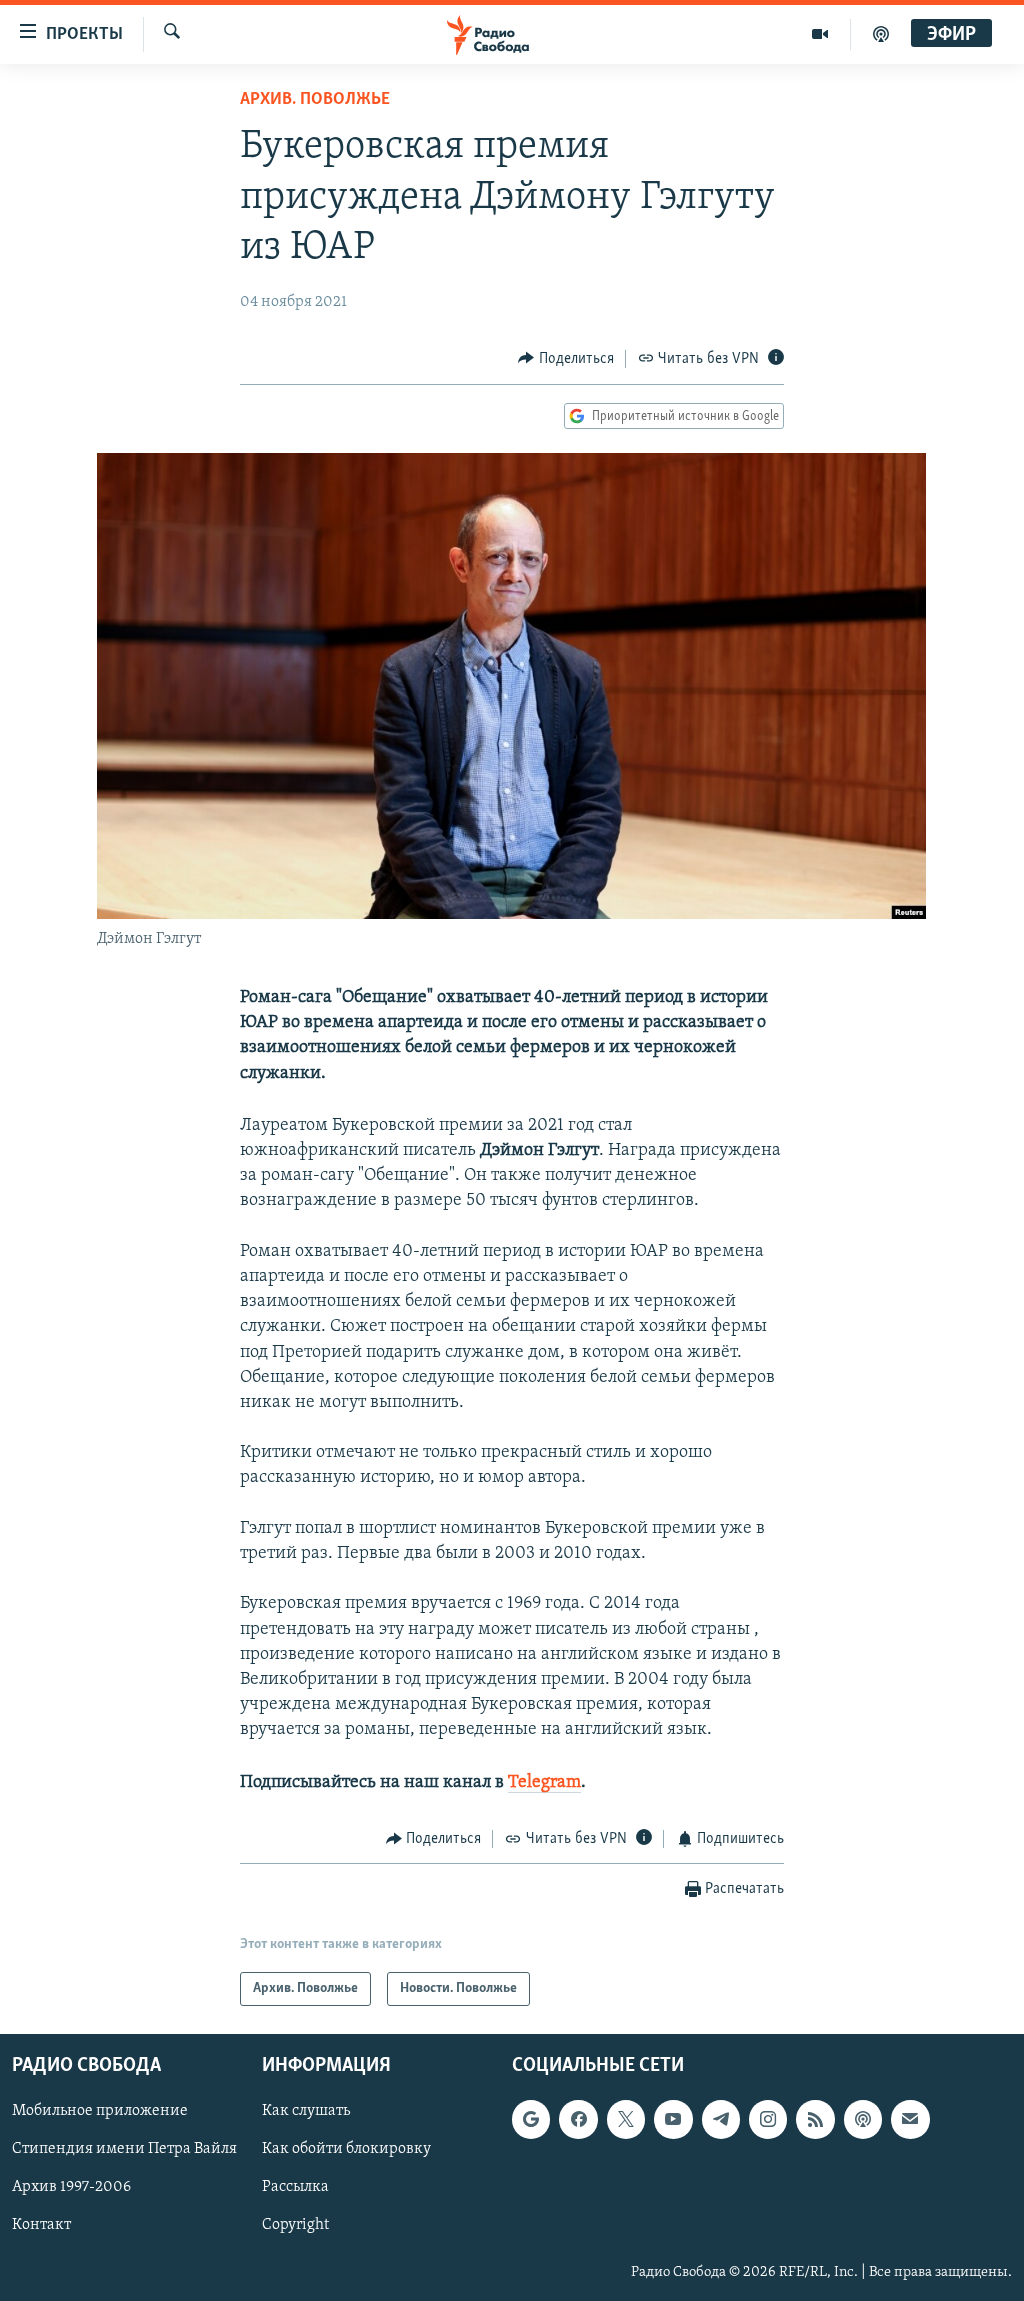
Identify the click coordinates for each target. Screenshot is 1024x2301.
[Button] (566, 359)
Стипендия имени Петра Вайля (124, 2150)
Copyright (295, 2226)
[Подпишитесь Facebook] (578, 2120)
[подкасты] (881, 34)
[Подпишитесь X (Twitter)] (626, 2120)
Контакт (41, 2226)
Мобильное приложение (100, 2112)
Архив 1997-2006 (71, 2188)
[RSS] (815, 2120)
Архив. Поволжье (315, 100)
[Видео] (820, 34)
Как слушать (306, 2112)
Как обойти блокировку (346, 2150)
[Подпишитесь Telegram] (721, 2120)
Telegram (544, 1783)
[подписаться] (910, 2120)
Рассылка (295, 2188)
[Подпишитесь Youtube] (673, 2120)
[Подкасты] (863, 2120)
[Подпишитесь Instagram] (768, 2120)
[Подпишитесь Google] (531, 2120)
